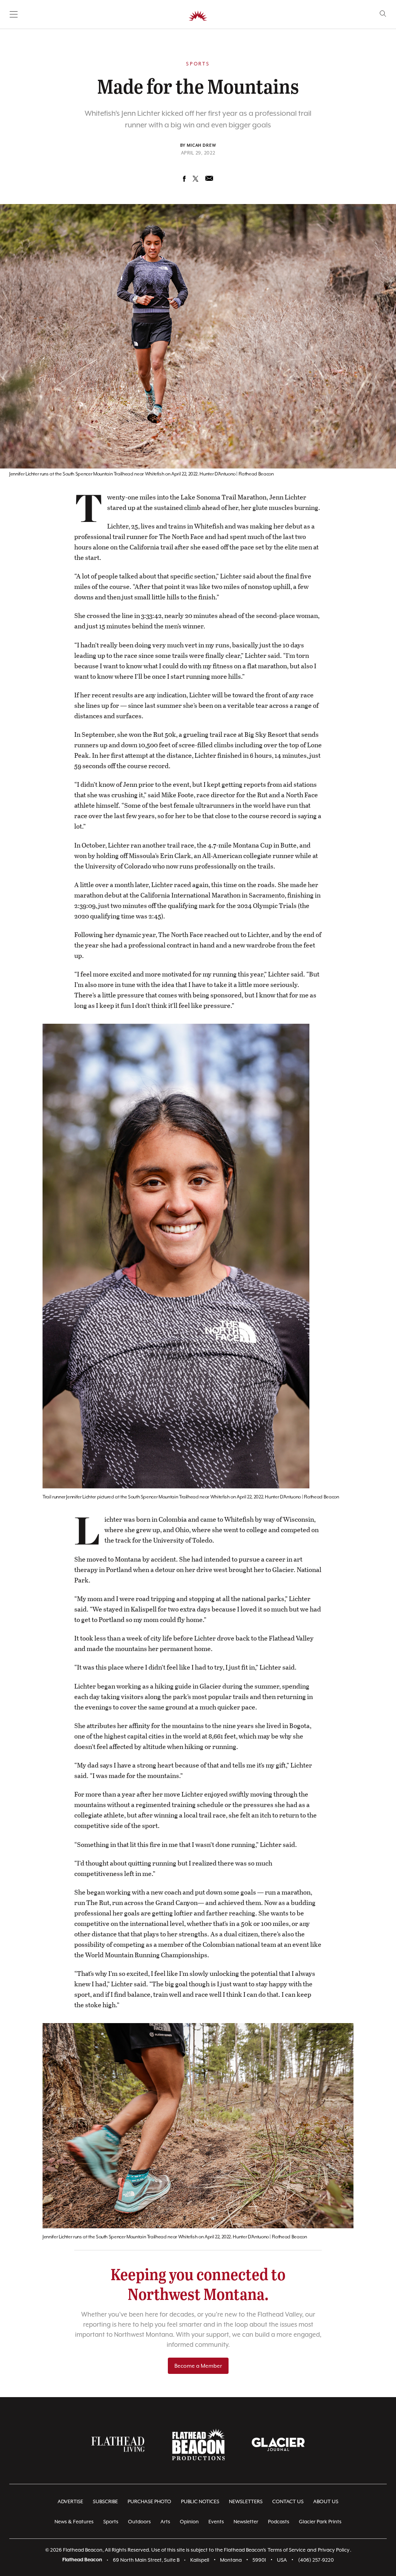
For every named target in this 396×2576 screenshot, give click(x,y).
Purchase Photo (149, 2501)
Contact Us (288, 2501)
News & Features (74, 2522)
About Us (326, 2501)
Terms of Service (287, 2550)
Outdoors (139, 2522)
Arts (165, 2522)
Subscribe (105, 2501)
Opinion (189, 2522)
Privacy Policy (334, 2550)
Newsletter (246, 2522)
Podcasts (279, 2522)
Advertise (70, 2501)
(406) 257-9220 (316, 2560)
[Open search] (383, 14)
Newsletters (246, 2501)
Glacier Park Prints (320, 2522)
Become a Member (198, 2366)
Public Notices (200, 2501)
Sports (111, 2522)
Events (216, 2522)
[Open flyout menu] (14, 14)
